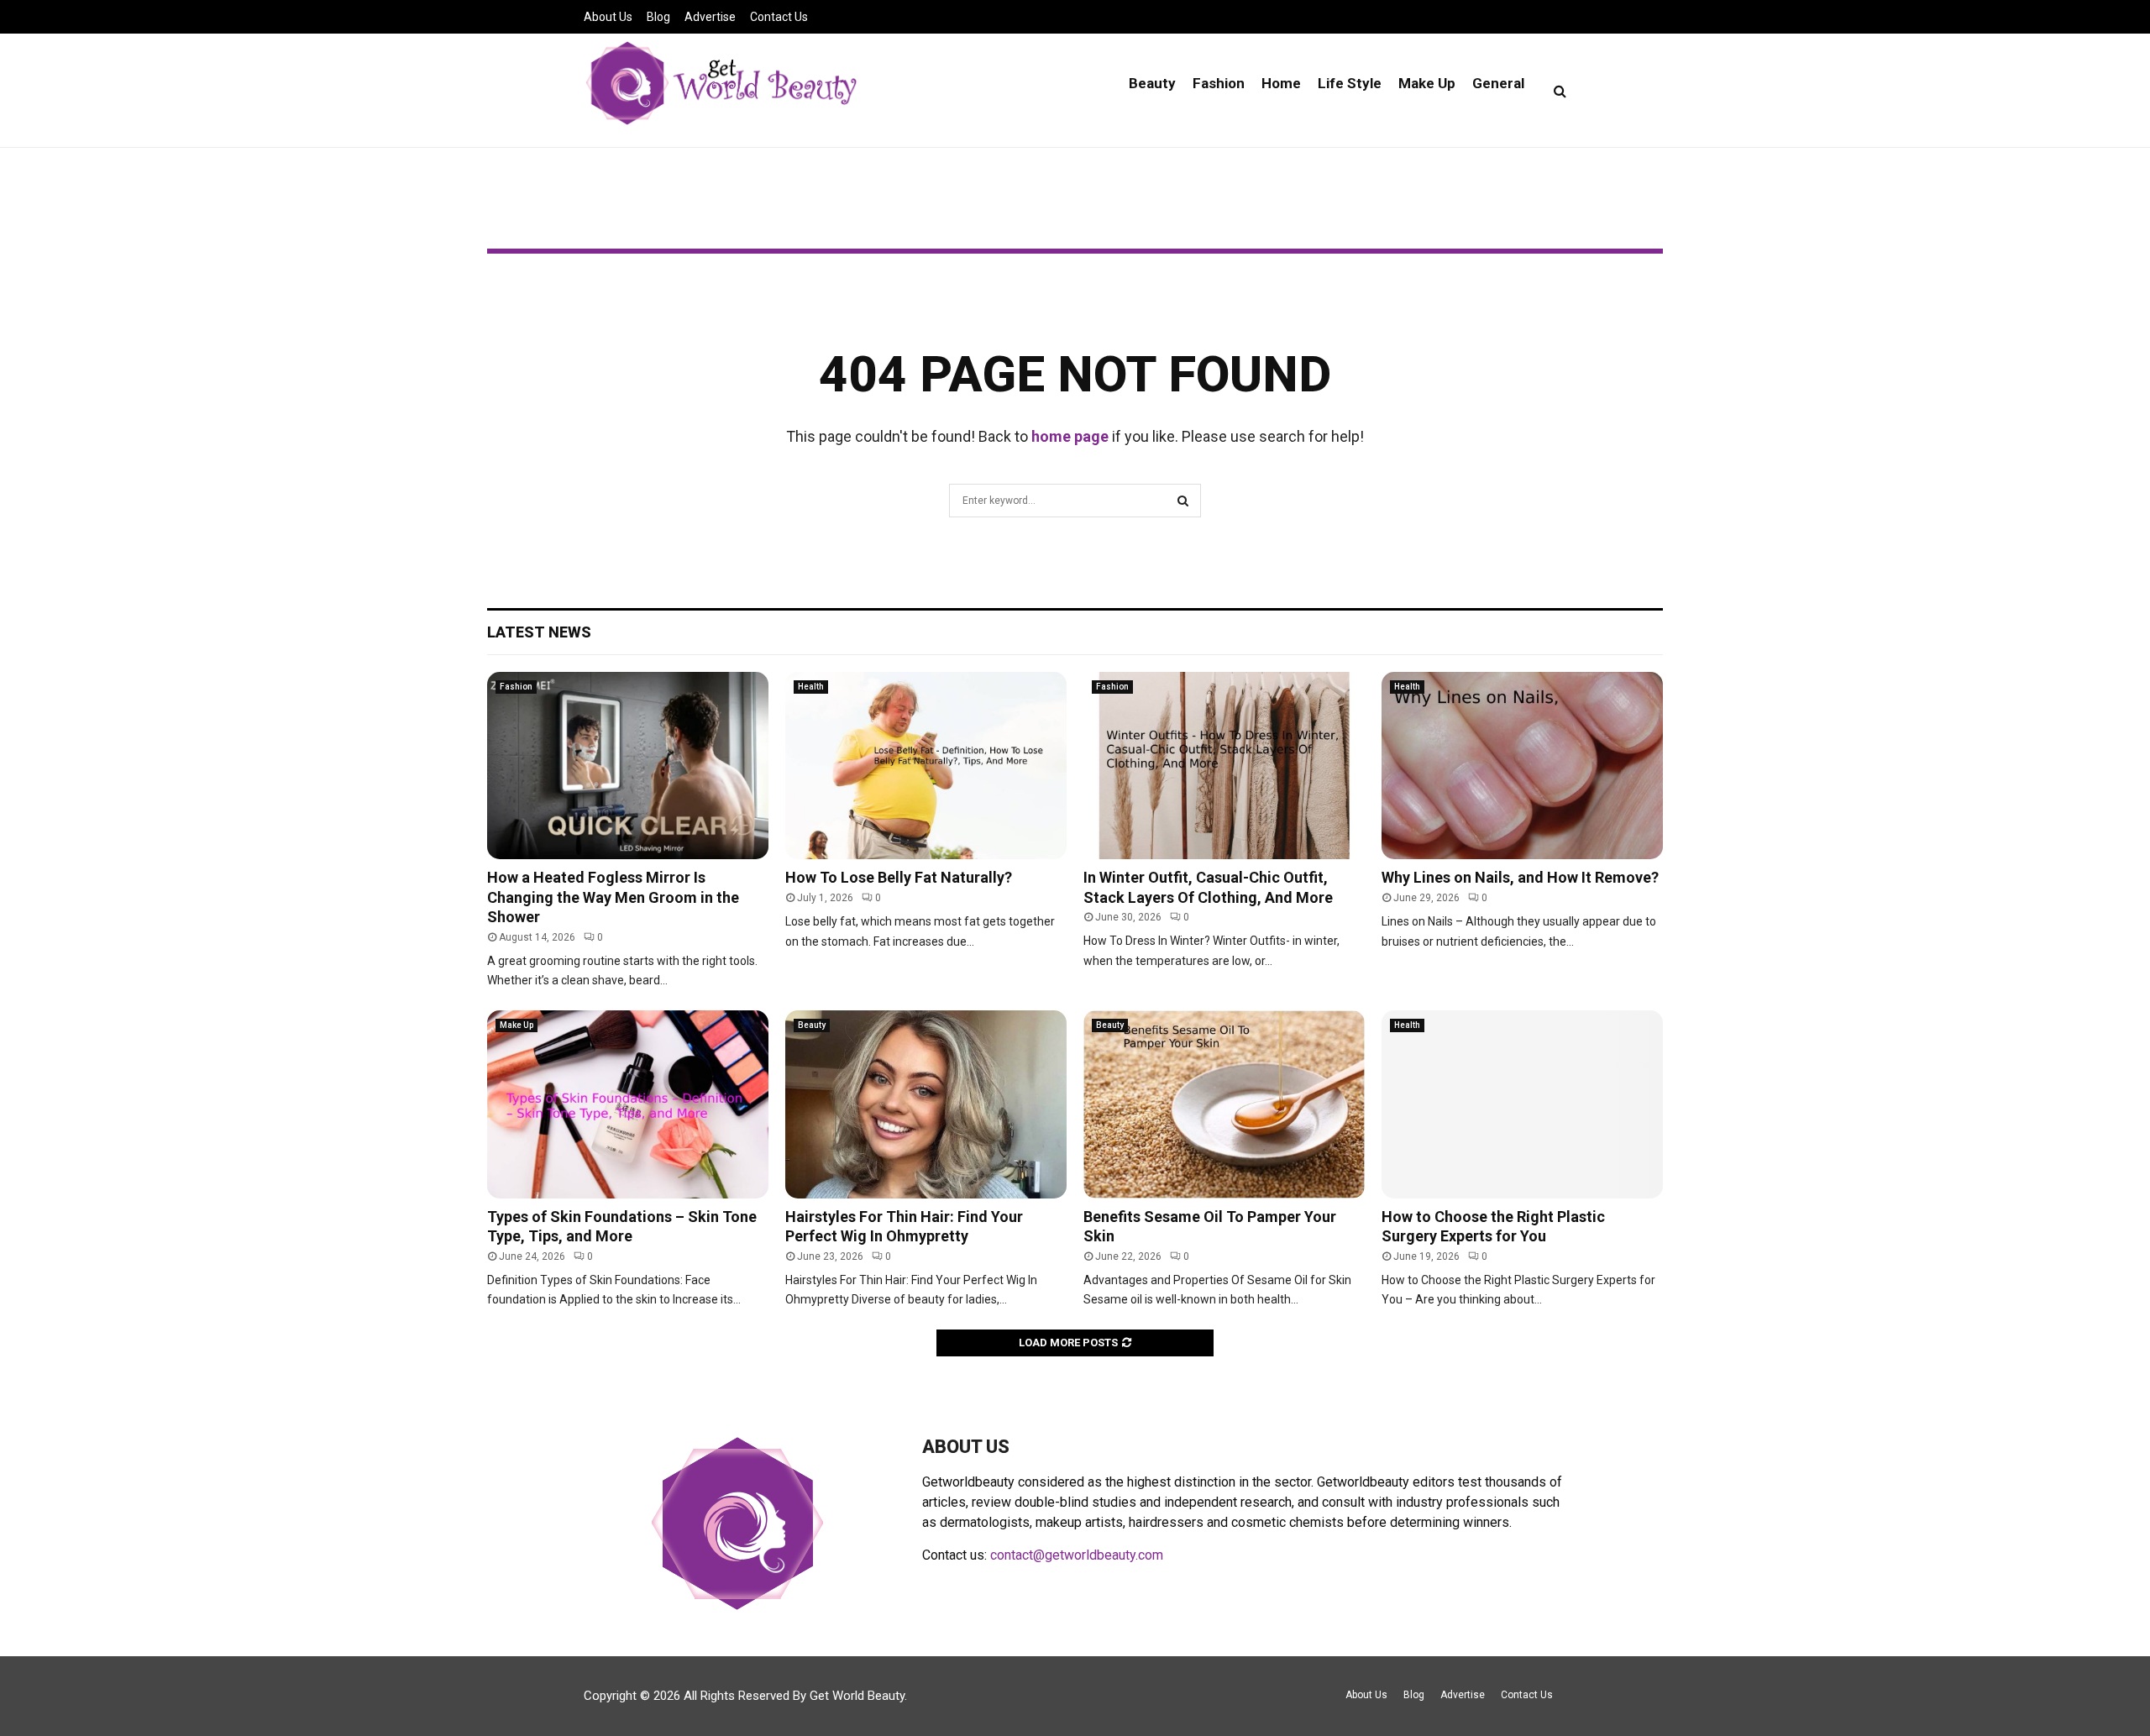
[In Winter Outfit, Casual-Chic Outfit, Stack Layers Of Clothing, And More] (1224, 766)
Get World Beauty (857, 1696)
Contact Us (779, 17)
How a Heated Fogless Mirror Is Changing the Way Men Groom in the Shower (613, 897)
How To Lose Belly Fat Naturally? (899, 877)
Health (811, 687)
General (1498, 83)
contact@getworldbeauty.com (1077, 1555)
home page (1070, 436)
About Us (608, 17)
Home (1281, 83)
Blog (658, 17)
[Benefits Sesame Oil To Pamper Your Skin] (1224, 1104)
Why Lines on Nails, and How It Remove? (1520, 877)
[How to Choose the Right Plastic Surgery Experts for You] (1522, 1104)
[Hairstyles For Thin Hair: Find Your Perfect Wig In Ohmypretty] (926, 1104)
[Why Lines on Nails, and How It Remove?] (1522, 766)
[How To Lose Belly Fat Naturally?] (926, 766)
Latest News (539, 632)
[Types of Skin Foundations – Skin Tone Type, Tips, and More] (628, 1104)
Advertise (710, 17)
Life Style (1350, 83)
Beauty (1152, 83)
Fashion (1219, 83)
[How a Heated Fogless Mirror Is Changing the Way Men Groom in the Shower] (628, 766)
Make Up (1427, 83)
